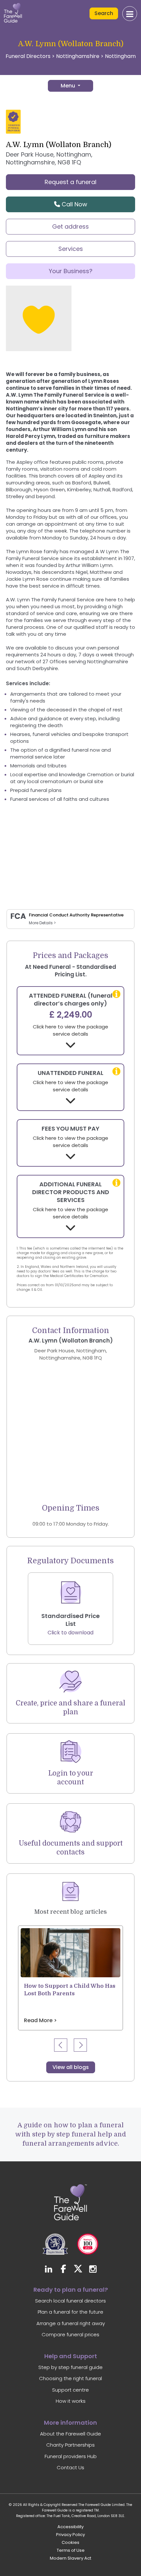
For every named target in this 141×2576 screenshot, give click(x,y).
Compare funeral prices (70, 2334)
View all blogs (71, 2067)
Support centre (70, 2390)
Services (71, 249)
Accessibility (70, 2527)
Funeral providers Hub (71, 2456)
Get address (70, 226)
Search (104, 13)
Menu (69, 86)
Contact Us (70, 2467)
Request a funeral (70, 182)
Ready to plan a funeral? (71, 2290)
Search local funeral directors (70, 2301)
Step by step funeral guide (70, 2367)
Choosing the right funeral (70, 2378)
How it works (71, 2401)
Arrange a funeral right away (71, 2323)
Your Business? (71, 271)
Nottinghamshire (78, 56)
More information (70, 2423)
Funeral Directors (28, 56)
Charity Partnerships (70, 2445)
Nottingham (120, 56)
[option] (70, 1978)
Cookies (70, 2542)
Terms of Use (71, 2550)
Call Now (74, 204)
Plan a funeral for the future (70, 2312)
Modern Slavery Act (70, 2558)
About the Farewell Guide (70, 2434)
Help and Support (71, 2356)
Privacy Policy (70, 2535)
